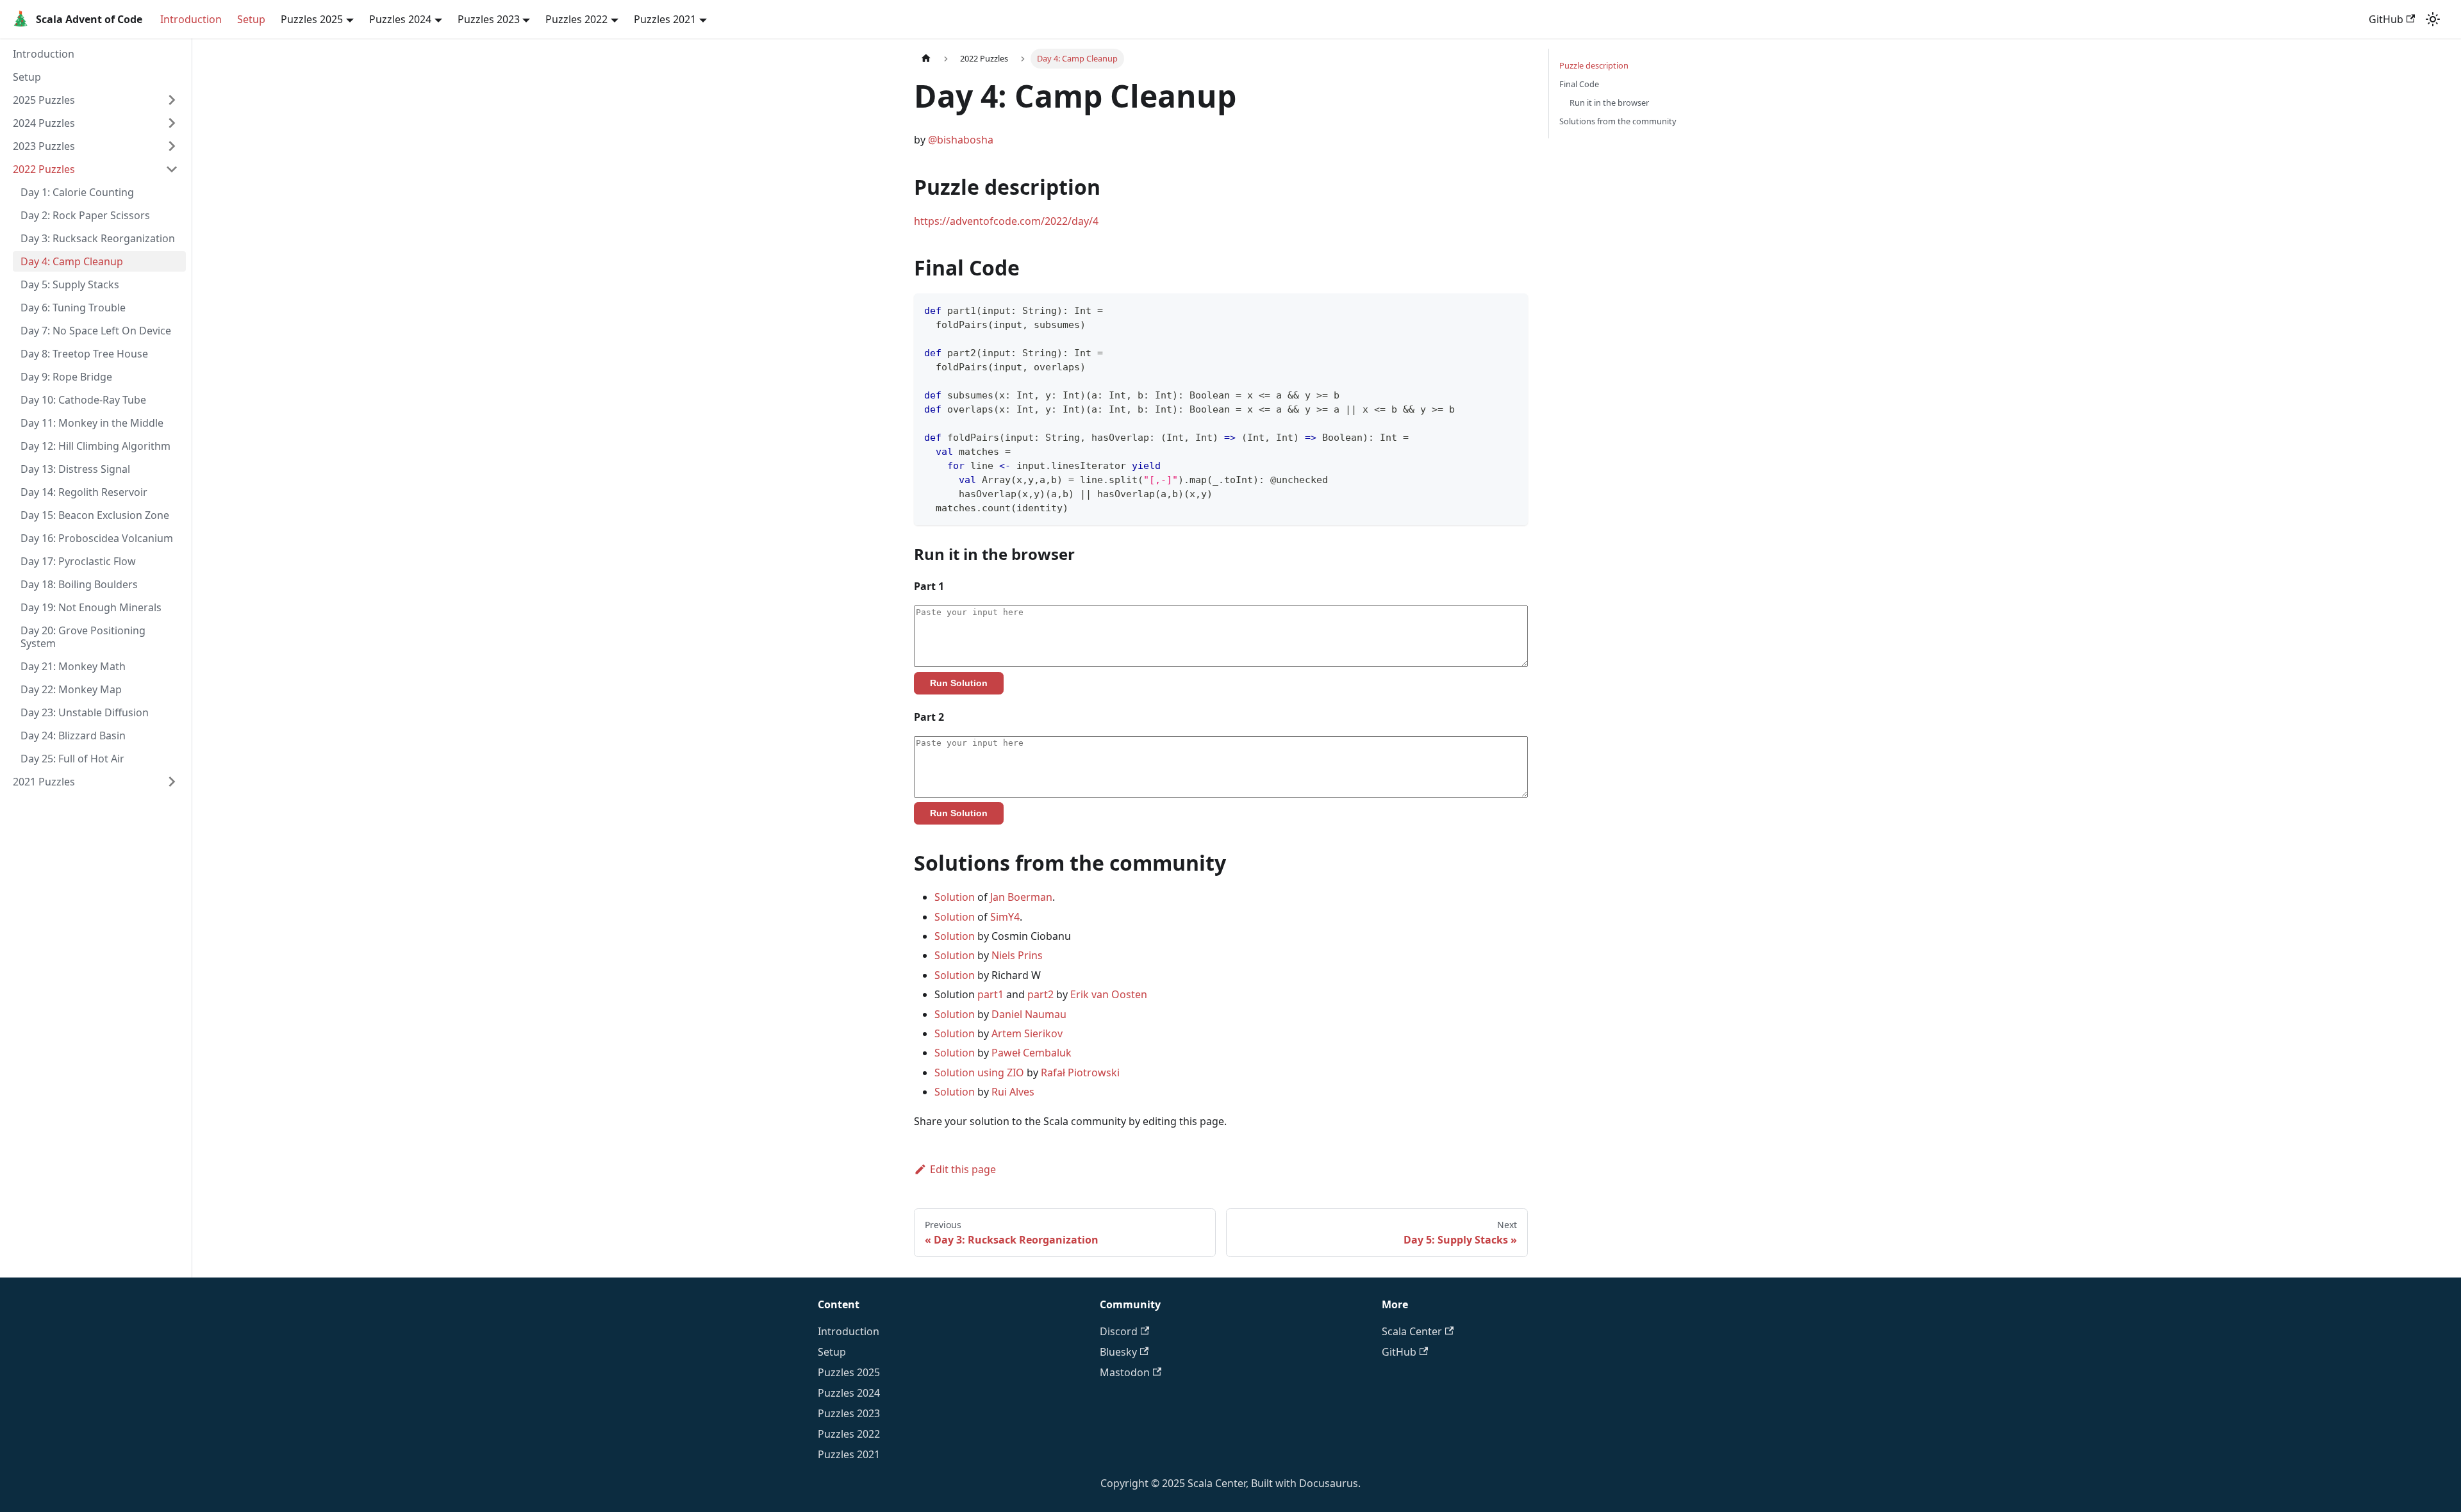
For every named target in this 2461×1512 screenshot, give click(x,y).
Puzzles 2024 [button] (400, 19)
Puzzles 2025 (849, 1372)
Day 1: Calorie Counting (77, 192)
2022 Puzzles (44, 169)
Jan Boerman (1021, 897)
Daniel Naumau (1029, 1014)
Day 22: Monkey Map (71, 689)
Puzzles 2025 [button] (312, 19)
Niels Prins (1017, 955)
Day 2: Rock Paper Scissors (85, 215)
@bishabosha (961, 140)
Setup (251, 19)
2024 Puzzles (44, 123)
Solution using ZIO (979, 1072)
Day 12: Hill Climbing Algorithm (95, 446)
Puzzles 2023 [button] (489, 19)
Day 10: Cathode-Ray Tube (83, 400)
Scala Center (1412, 1331)
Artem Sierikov (1027, 1033)
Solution (955, 897)
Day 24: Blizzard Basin (73, 735)
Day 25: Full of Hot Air (72, 759)
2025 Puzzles (44, 100)
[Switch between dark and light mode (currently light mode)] (2433, 19)
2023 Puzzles (44, 146)
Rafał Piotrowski (1080, 1072)
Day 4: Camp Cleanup (72, 261)
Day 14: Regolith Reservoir (84, 492)
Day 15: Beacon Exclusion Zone (95, 515)
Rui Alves (1013, 1092)
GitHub (2386, 19)
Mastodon (1125, 1372)
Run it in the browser (1609, 103)
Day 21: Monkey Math (73, 666)
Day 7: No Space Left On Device (96, 331)
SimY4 (1005, 917)
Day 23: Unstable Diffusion (85, 712)
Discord (1119, 1331)
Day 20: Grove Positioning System (83, 637)
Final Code (1579, 84)
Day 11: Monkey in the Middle (92, 423)
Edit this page (963, 1169)
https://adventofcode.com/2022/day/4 (1006, 221)
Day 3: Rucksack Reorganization (98, 238)
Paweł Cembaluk (1032, 1053)
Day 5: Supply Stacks (70, 284)
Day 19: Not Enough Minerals (91, 607)
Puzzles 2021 (849, 1454)
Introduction (191, 19)
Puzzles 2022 (849, 1434)
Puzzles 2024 (849, 1393)
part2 (1040, 994)
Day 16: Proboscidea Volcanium (97, 538)
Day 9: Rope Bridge (66, 377)
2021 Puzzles (44, 782)
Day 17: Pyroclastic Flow (78, 561)
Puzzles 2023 (849, 1413)
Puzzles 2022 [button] (576, 19)
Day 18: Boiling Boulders (79, 584)
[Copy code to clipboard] (1512, 309)
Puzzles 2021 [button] (665, 19)
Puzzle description (1594, 65)
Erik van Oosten (1109, 994)
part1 (990, 994)
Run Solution (959, 683)
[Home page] (926, 59)
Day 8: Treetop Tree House (84, 354)
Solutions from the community (1618, 121)
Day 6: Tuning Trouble (73, 308)
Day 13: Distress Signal (75, 469)
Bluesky (1118, 1352)
